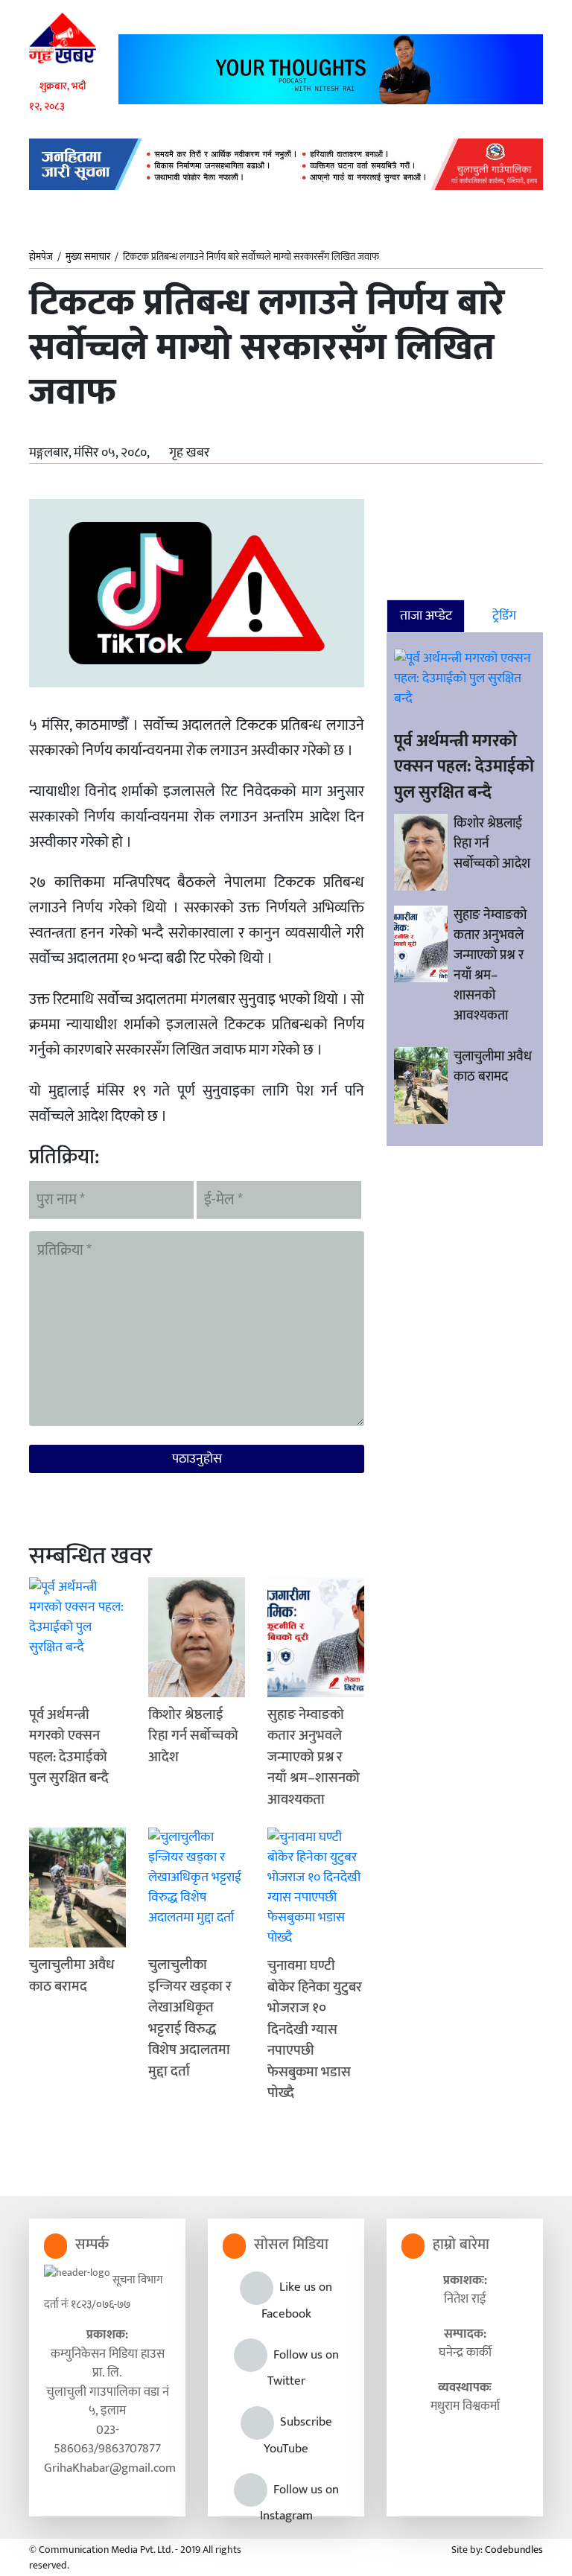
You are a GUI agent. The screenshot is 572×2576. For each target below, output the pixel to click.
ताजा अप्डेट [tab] (426, 616)
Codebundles (514, 2550)
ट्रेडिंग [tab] (504, 616)
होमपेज (41, 258)
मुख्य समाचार (88, 257)
